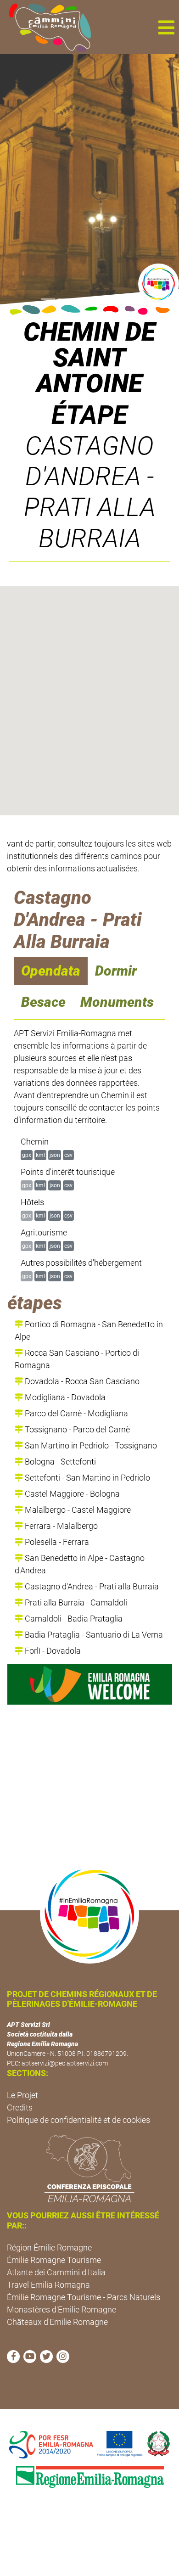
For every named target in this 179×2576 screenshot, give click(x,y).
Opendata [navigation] (51, 971)
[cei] (89, 2168)
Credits (20, 2107)
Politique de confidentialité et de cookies (78, 2120)
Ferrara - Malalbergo (60, 1526)
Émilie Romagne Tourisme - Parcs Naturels (84, 2297)
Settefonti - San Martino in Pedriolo (87, 1478)
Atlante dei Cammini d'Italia (56, 2272)
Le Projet (22, 2095)
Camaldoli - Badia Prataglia (73, 1619)
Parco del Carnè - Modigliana (76, 1413)
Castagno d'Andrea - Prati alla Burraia (91, 1586)
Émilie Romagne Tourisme (54, 2260)
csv (68, 1155)
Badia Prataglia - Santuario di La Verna (93, 1635)
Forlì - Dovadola (52, 1651)
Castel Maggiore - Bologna (71, 1494)
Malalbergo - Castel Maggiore (77, 1510)
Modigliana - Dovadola (64, 1397)
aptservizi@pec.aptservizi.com (65, 2063)
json (55, 1155)
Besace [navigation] (43, 1002)
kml (40, 1155)
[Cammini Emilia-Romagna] (46, 27)
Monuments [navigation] (117, 1002)
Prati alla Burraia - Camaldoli (75, 1602)
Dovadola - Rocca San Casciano (81, 1381)
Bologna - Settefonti (59, 1462)
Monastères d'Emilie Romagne (62, 2309)
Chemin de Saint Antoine (89, 358)
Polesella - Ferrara (56, 1542)
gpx (27, 1155)
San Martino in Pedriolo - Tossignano (90, 1445)
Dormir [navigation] (116, 971)
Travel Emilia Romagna (48, 2285)
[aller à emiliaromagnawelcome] (90, 1684)
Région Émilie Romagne (49, 2248)
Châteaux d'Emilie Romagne (57, 2322)
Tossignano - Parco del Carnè (76, 1429)
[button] (166, 27)
